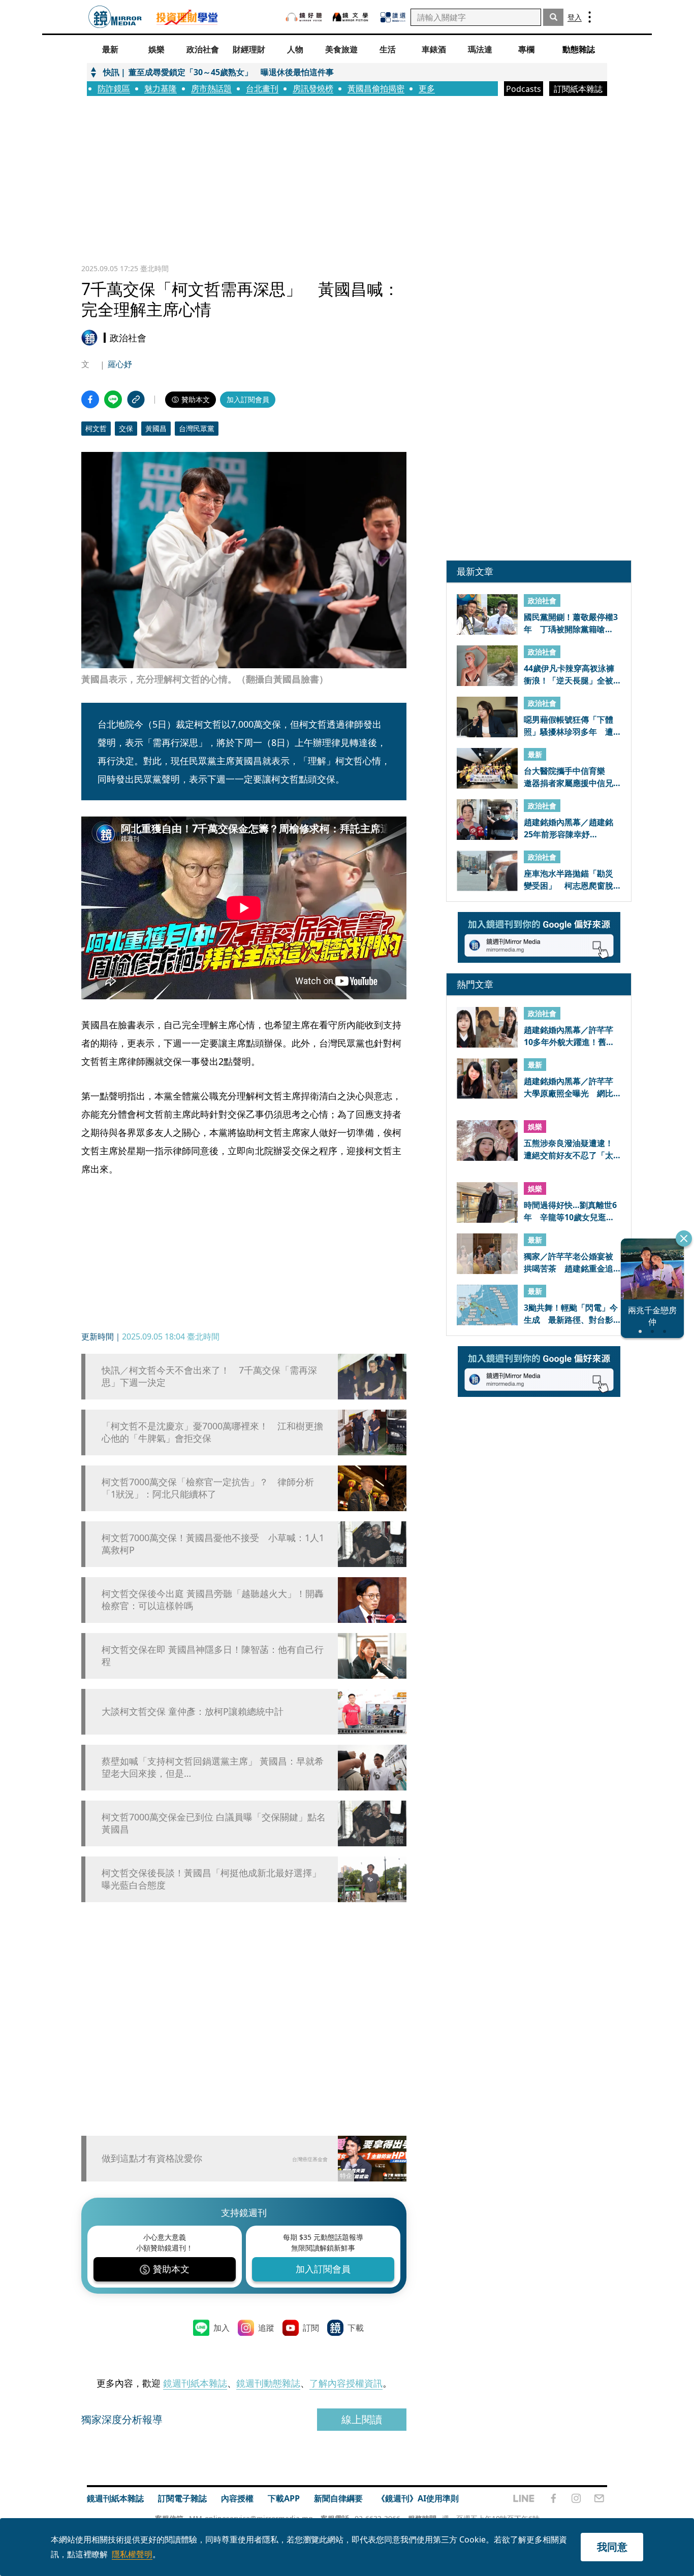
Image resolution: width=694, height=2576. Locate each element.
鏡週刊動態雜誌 (268, 2383)
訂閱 (311, 2328)
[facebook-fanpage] (553, 2498)
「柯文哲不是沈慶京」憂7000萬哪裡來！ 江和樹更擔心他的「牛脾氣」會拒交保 (212, 1432)
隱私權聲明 (132, 2554)
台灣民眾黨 (197, 428)
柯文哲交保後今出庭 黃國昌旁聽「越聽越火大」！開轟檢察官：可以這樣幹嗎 (213, 1600)
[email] (599, 2498)
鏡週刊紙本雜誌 (195, 2383)
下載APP (284, 2498)
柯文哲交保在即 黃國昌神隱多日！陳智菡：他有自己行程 (213, 1655)
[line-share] (113, 399)
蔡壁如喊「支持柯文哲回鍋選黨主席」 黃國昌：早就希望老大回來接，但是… (213, 1767)
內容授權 (237, 2498)
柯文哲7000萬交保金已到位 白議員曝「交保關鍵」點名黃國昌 (214, 1823)
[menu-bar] (590, 17)
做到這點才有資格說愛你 (152, 2158)
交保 (126, 428)
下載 (356, 2328)
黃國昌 (156, 428)
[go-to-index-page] (115, 17)
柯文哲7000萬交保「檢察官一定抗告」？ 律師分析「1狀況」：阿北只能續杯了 (208, 1488)
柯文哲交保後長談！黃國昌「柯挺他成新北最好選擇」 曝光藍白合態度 (211, 1879)
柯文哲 (96, 428)
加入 (222, 2328)
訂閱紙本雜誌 (578, 89)
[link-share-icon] (136, 399)
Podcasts (524, 89)
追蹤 (266, 2328)
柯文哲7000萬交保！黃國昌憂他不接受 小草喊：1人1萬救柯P (213, 1544)
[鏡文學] (352, 17)
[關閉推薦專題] (684, 1238)
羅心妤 (120, 364)
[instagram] (576, 2498)
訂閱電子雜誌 (182, 2498)
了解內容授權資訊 (346, 2383)
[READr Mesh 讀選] (393, 17)
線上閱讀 (362, 2419)
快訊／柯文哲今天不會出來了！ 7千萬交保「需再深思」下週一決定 (209, 1376)
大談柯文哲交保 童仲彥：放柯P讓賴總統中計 (193, 1711)
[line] (524, 2498)
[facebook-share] (90, 399)
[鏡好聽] (304, 17)
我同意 (612, 2547)
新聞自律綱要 (338, 2498)
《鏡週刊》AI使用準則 (418, 2498)
